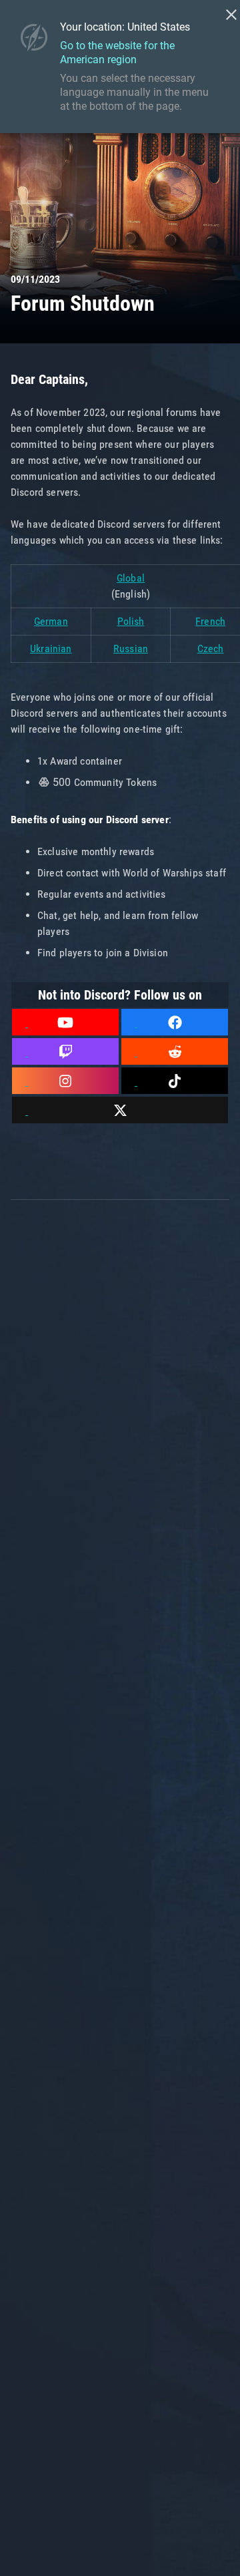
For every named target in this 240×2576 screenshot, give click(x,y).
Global (131, 578)
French (210, 621)
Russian (131, 648)
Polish (131, 621)
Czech (211, 648)
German (51, 621)
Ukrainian (51, 648)
